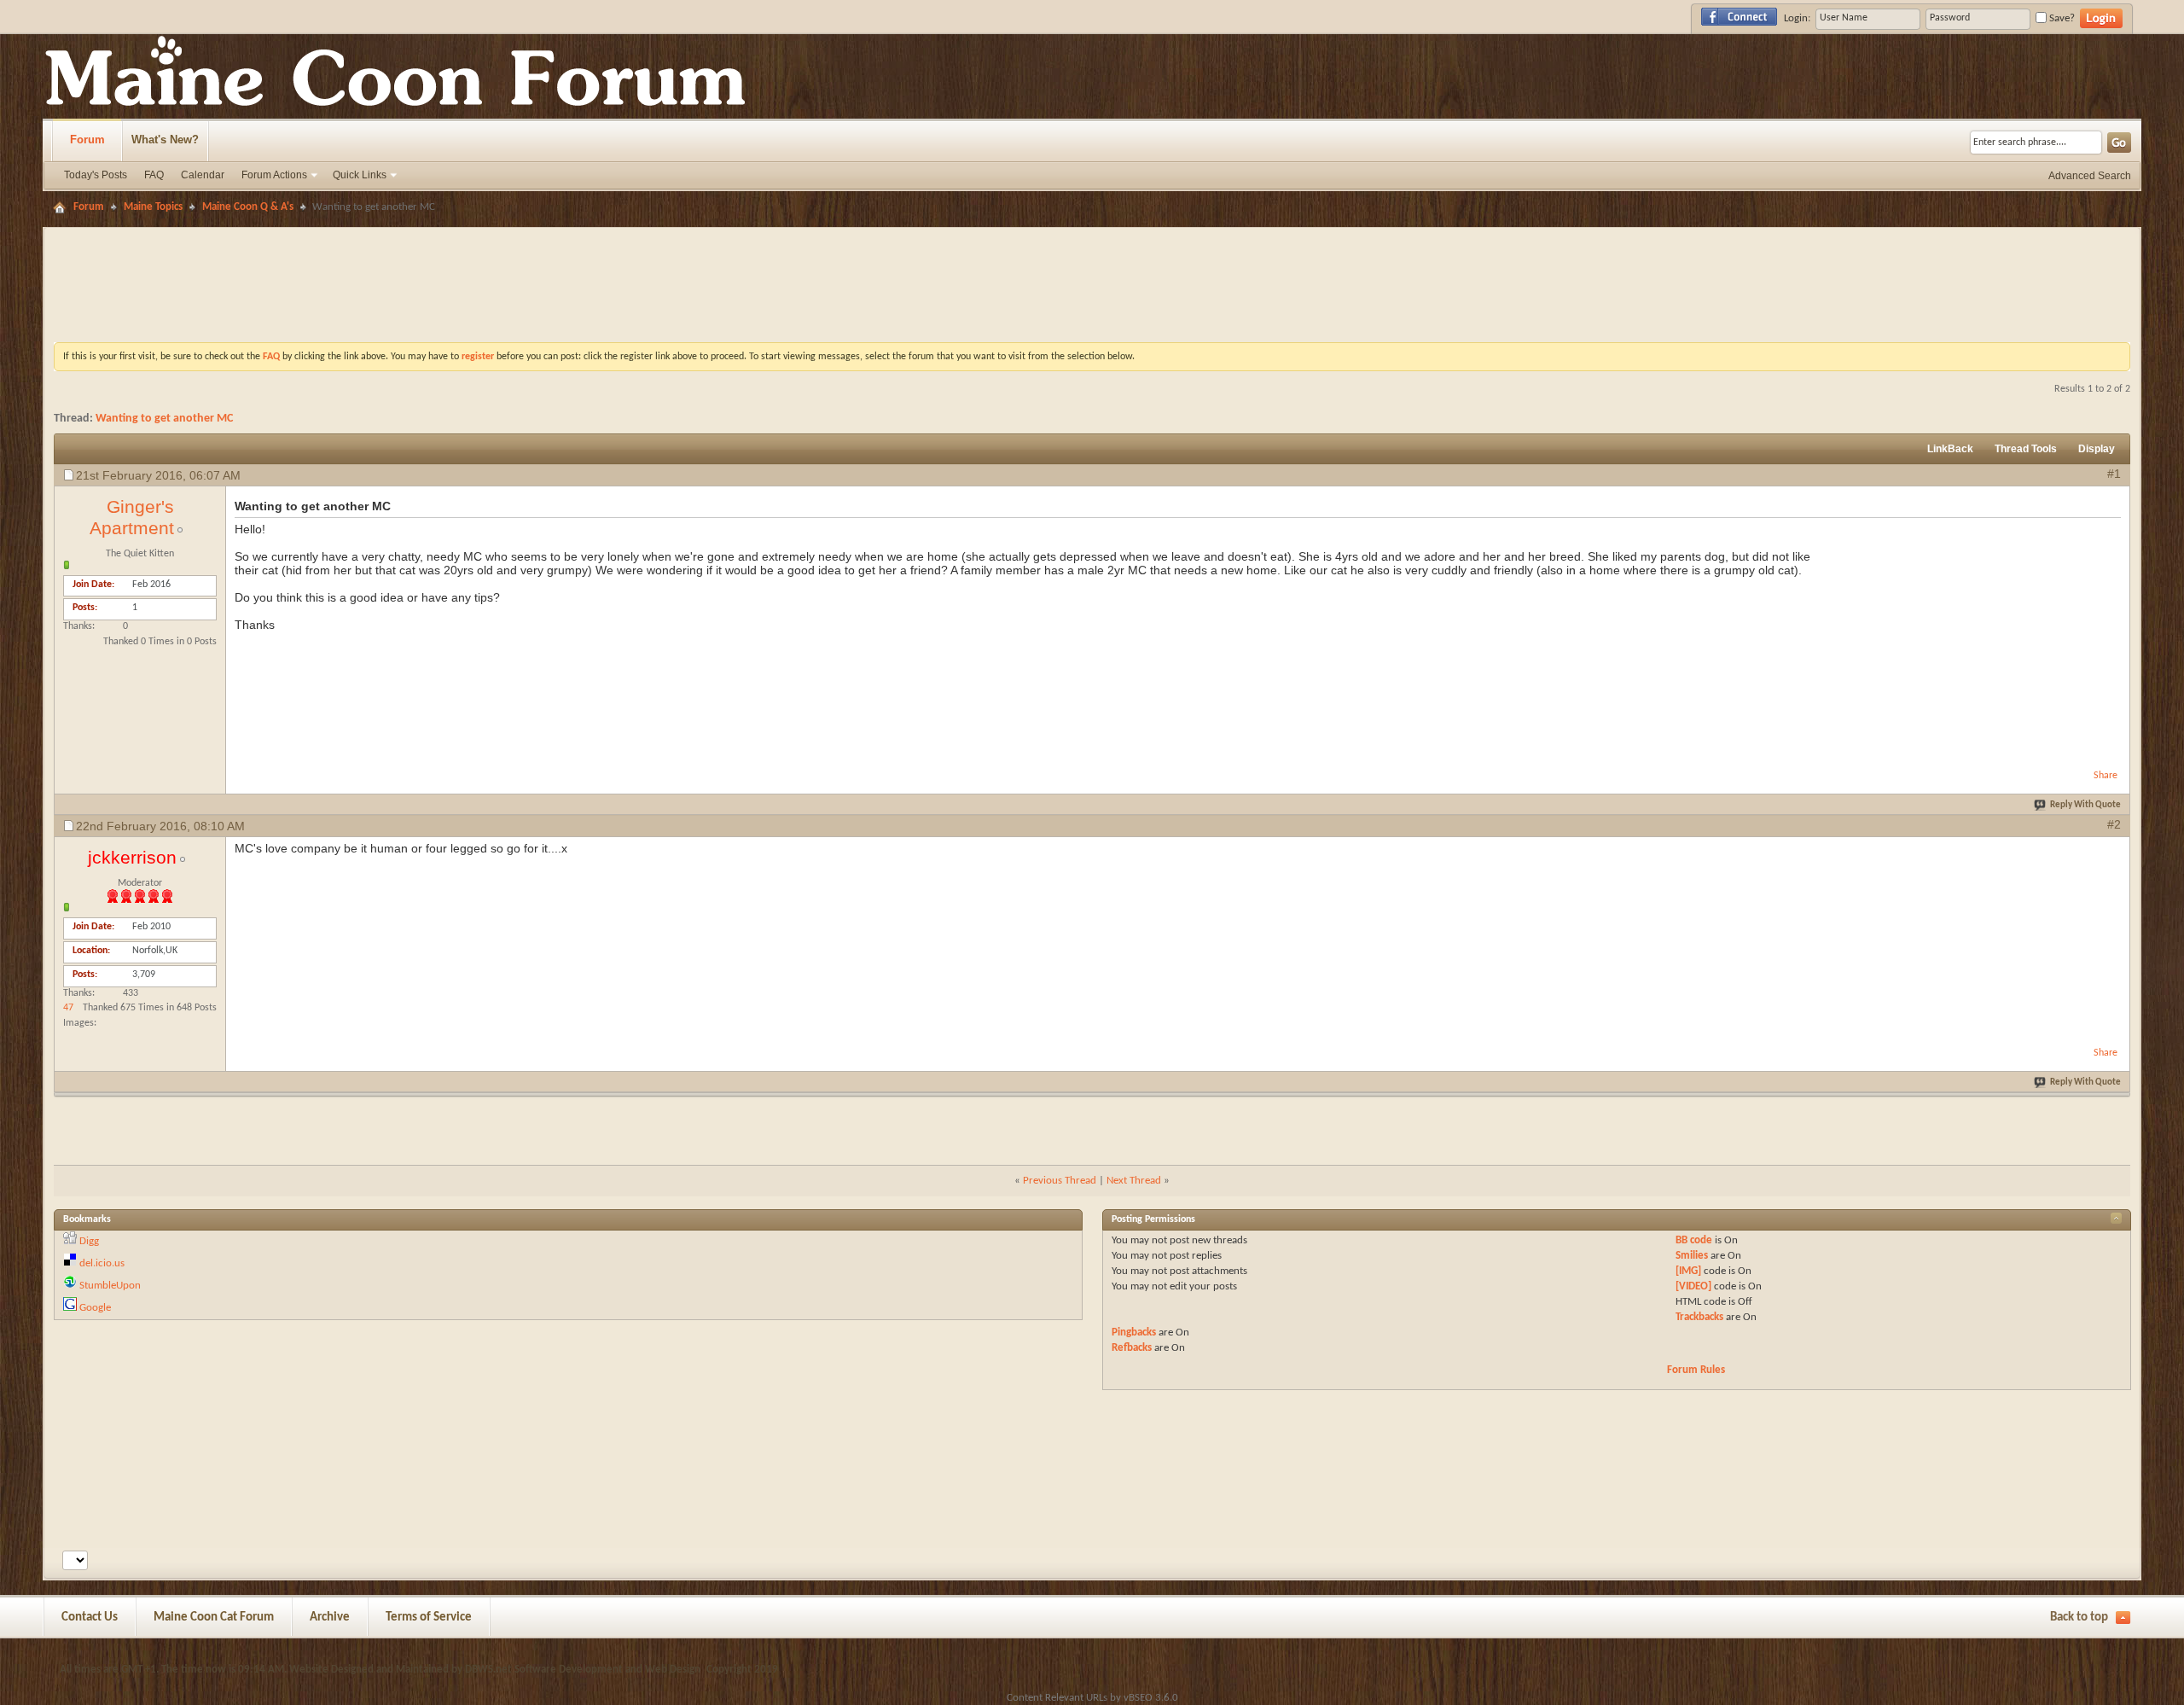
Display (2097, 449)
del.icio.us (102, 1263)
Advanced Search (2090, 176)
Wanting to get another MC (164, 419)
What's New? (165, 140)
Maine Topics (153, 207)
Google (95, 1308)
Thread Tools (2026, 449)
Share (2106, 776)
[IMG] (1688, 1271)
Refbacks (1132, 1348)
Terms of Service (429, 1618)
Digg (89, 1241)
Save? (2061, 18)
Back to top (2079, 1618)
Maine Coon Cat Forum (214, 1618)
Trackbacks (1699, 1317)
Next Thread (1134, 1181)
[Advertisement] (1092, 244)
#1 (2114, 474)
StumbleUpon (110, 1286)
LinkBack (1950, 449)
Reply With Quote (2085, 805)
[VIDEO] (1693, 1286)
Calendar (203, 175)
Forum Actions (274, 175)
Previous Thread (1060, 1181)
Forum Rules (1696, 1370)
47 (68, 1008)
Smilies (1692, 1256)
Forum (87, 140)
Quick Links (360, 175)
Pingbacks (1134, 1333)
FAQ (154, 175)
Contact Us (90, 1618)
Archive (330, 1618)
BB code (1694, 1240)
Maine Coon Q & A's (248, 207)
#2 (2114, 824)
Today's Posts (96, 175)
